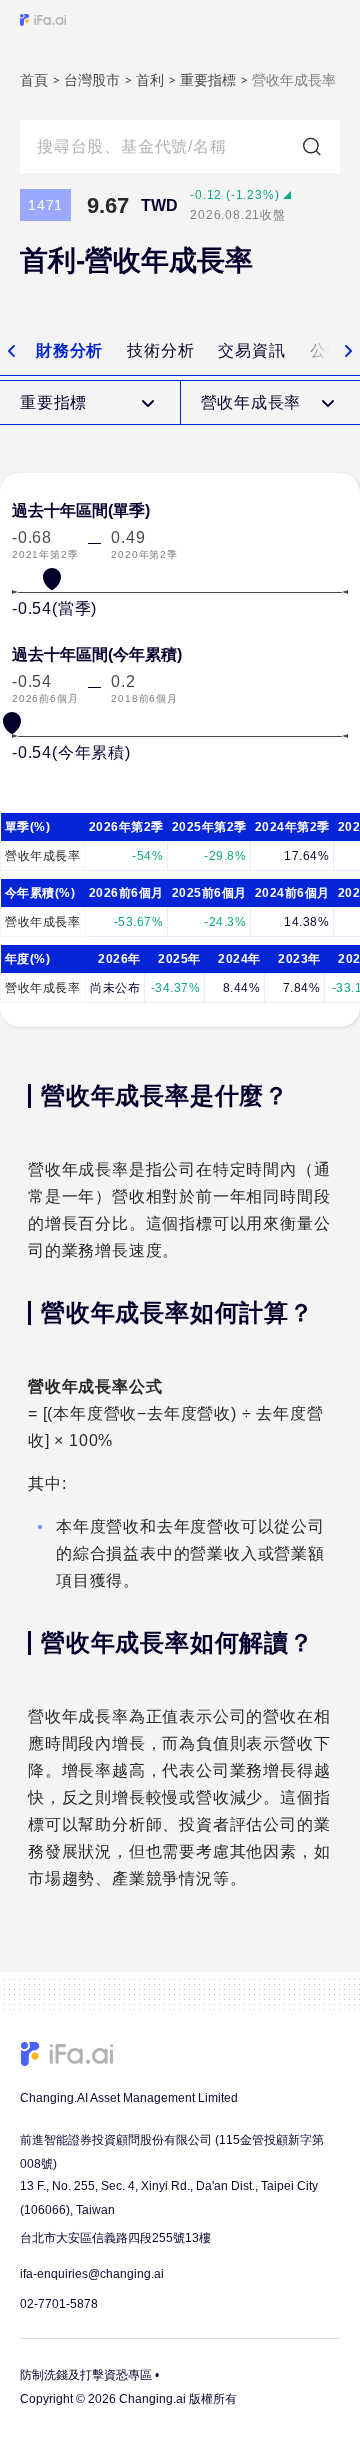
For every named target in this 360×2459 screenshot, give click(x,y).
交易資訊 (251, 350)
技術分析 (160, 350)
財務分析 (69, 350)
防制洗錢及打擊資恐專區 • (89, 2375)
